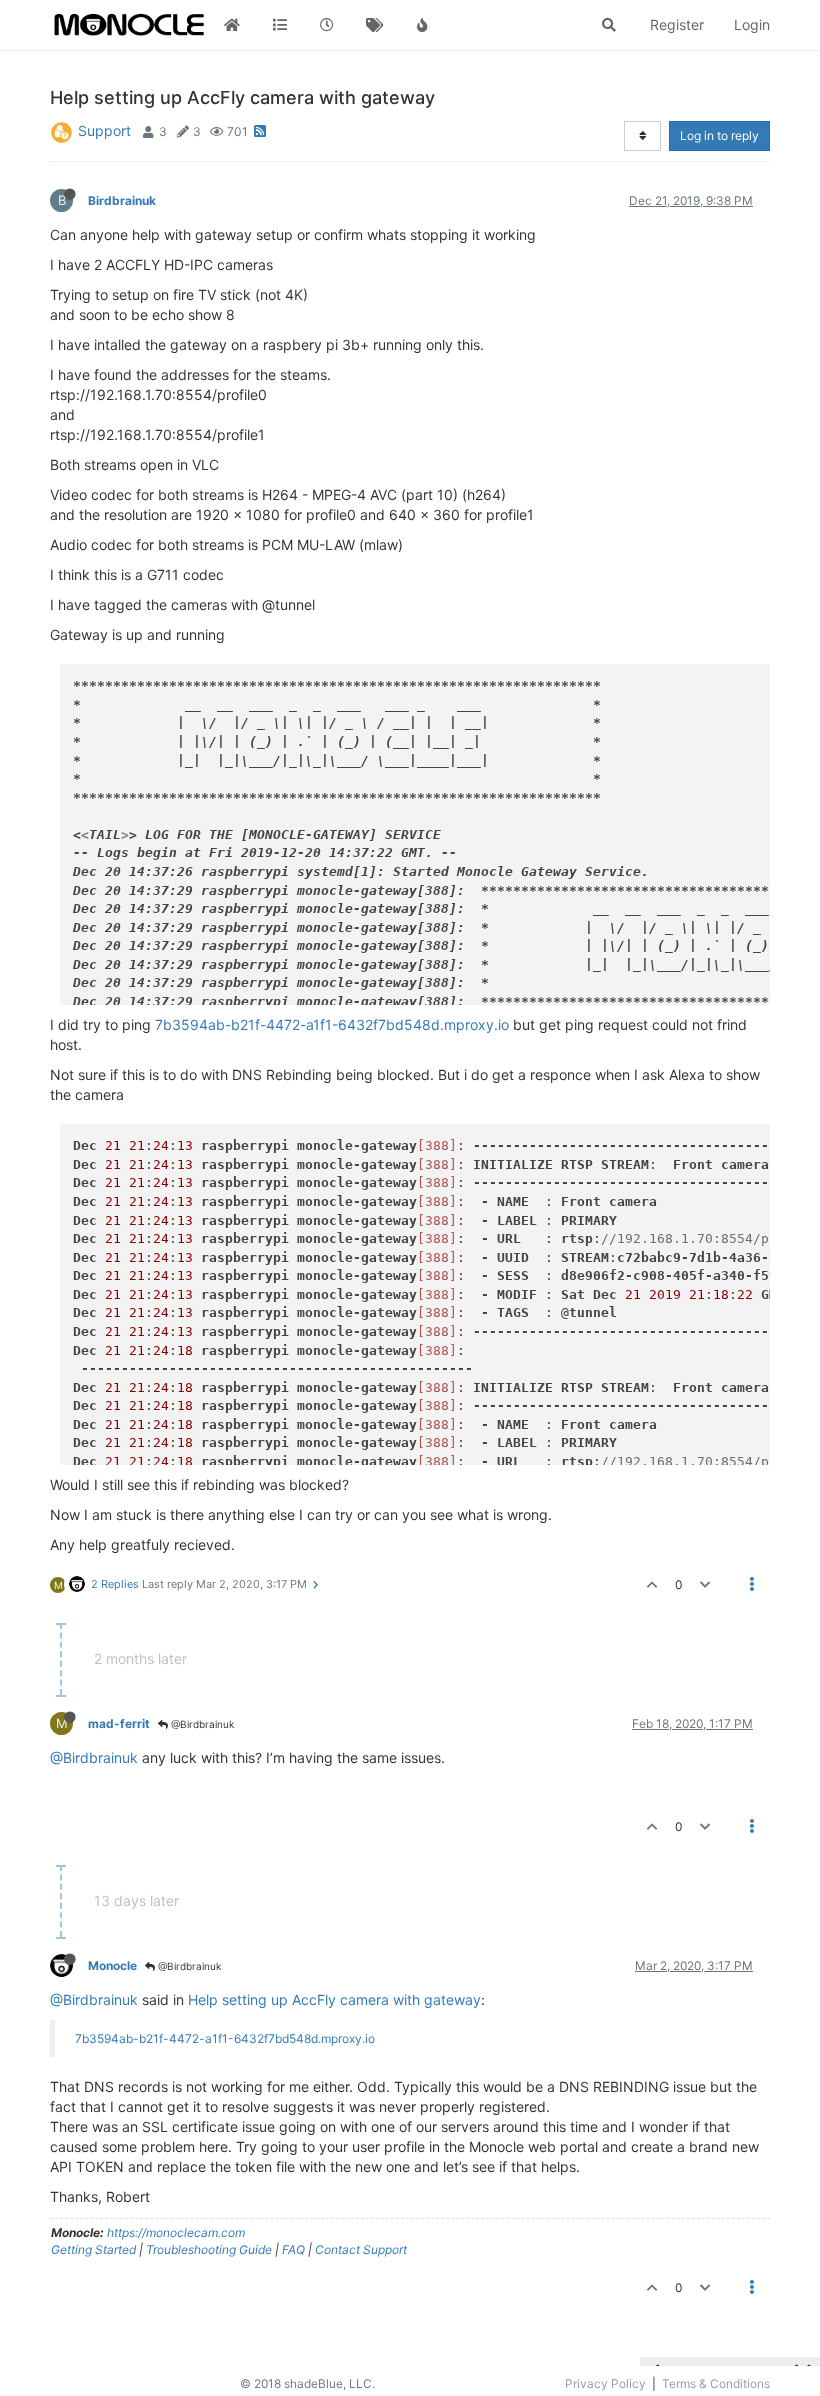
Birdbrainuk (122, 200)
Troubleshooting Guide (209, 2249)
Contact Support (361, 2249)
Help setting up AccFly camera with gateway (334, 1999)
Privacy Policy (605, 2383)
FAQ (293, 2249)
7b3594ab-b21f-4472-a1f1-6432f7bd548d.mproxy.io (332, 1024)
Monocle (112, 1965)
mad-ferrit (119, 1723)
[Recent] (327, 25)
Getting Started (93, 2249)
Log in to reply (719, 135)
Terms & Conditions (716, 2383)
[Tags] (375, 25)
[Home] (232, 25)
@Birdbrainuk (201, 1724)
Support (104, 130)
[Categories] (280, 25)
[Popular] (422, 25)
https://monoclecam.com (176, 2232)
